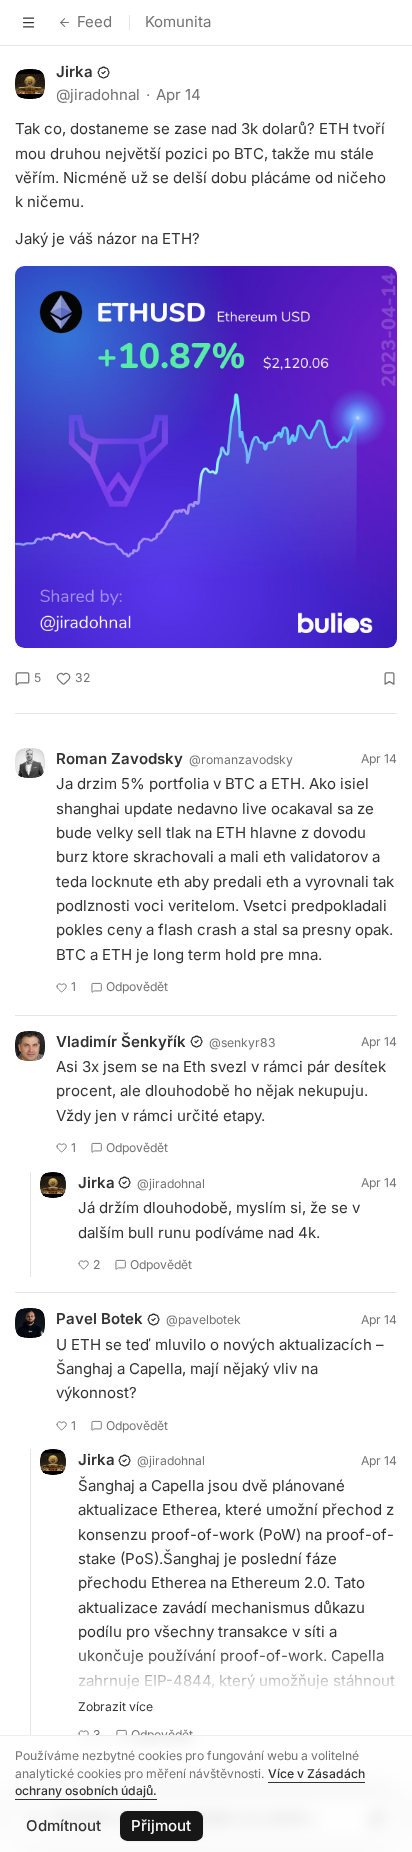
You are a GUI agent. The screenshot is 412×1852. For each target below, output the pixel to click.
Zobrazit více (115, 1706)
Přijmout (161, 1825)
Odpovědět (137, 986)
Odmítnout (63, 1825)
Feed (94, 21)
